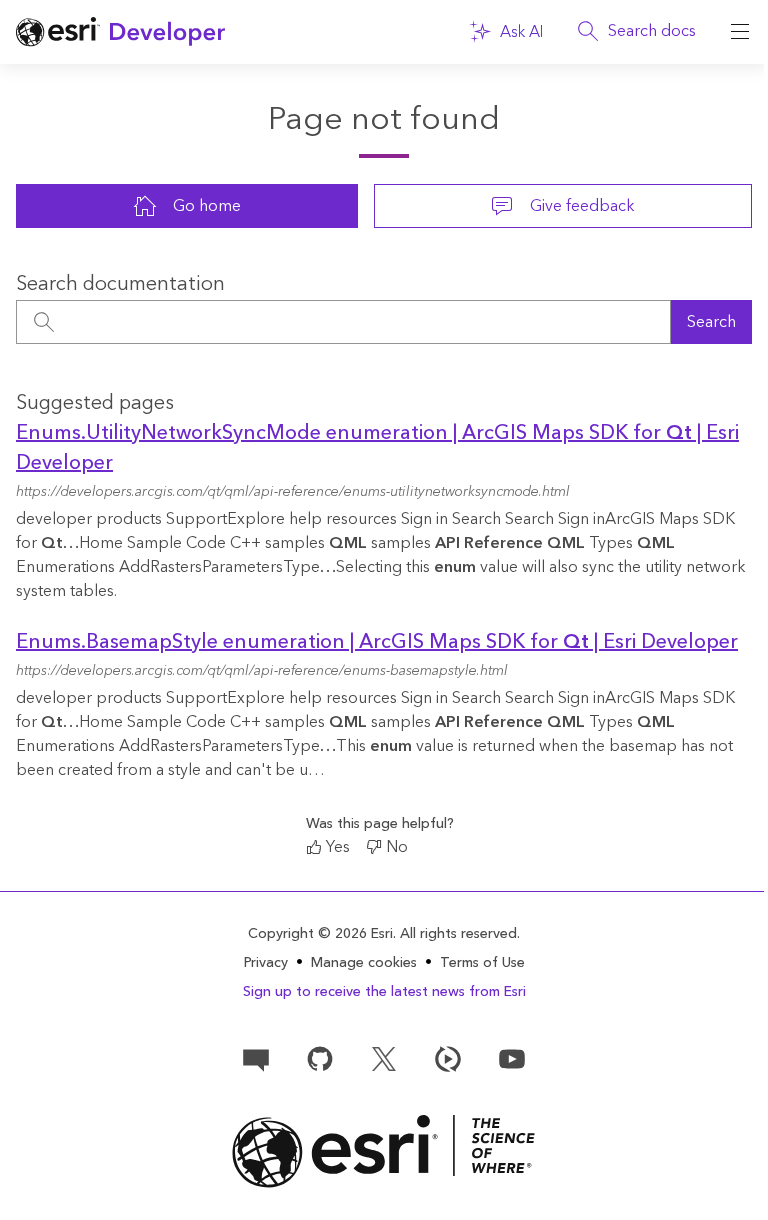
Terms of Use (482, 963)
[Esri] (384, 1151)
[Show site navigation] (740, 32)
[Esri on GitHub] (320, 1058)
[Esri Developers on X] (384, 1058)
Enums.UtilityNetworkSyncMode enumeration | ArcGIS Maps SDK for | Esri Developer (377, 448)
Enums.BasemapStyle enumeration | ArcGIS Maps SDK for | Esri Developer (377, 642)
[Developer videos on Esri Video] (448, 1058)
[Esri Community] (256, 1058)
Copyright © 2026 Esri (320, 934)
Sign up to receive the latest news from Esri (384, 992)
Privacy (266, 963)
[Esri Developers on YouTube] (512, 1058)
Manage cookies (364, 963)
